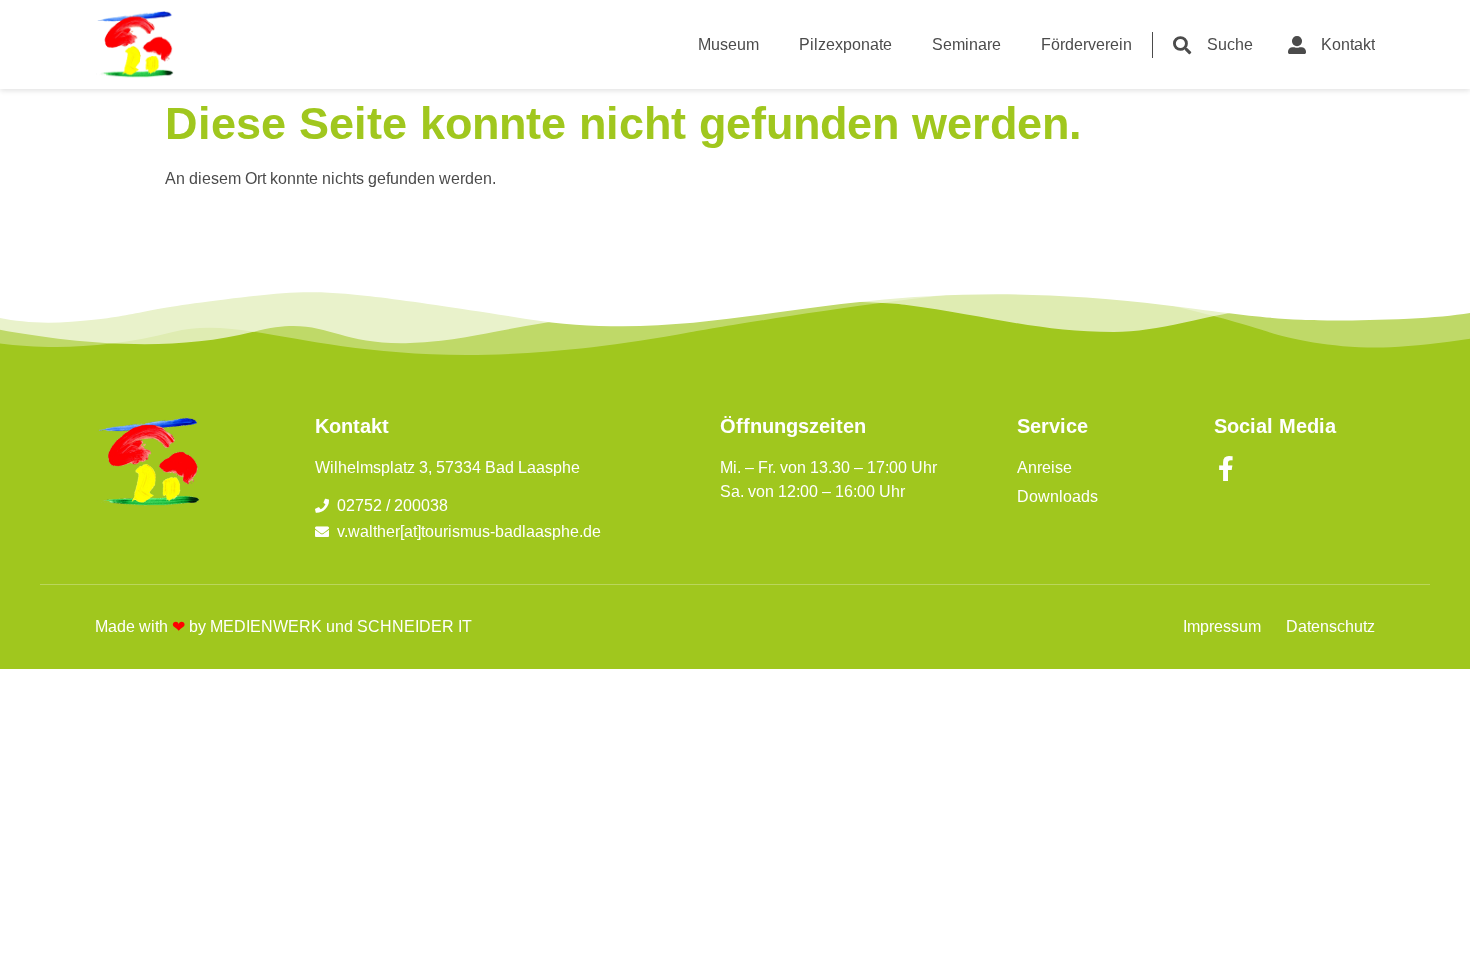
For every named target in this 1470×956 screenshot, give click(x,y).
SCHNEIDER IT (414, 626)
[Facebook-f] (1226, 468)
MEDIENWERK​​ (266, 626)
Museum (728, 44)
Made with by (152, 626)
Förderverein (1086, 44)
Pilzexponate (845, 44)
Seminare (966, 44)
